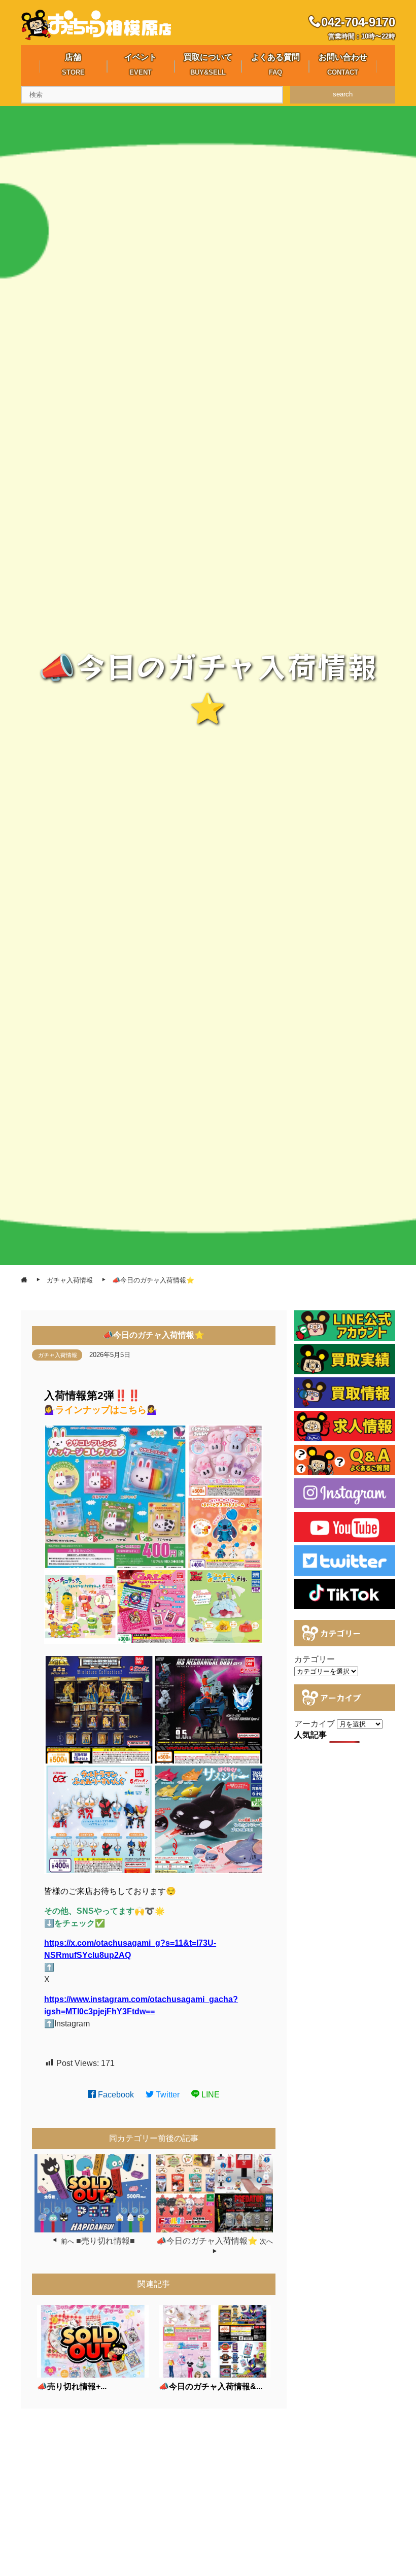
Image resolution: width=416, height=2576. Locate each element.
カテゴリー (315, 1659)
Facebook (115, 2095)
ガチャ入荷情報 (58, 1355)
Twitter (167, 2095)
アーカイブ (315, 1724)
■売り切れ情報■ (106, 2241)
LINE (210, 2095)
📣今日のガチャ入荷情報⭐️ (207, 2241)
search (343, 94)
